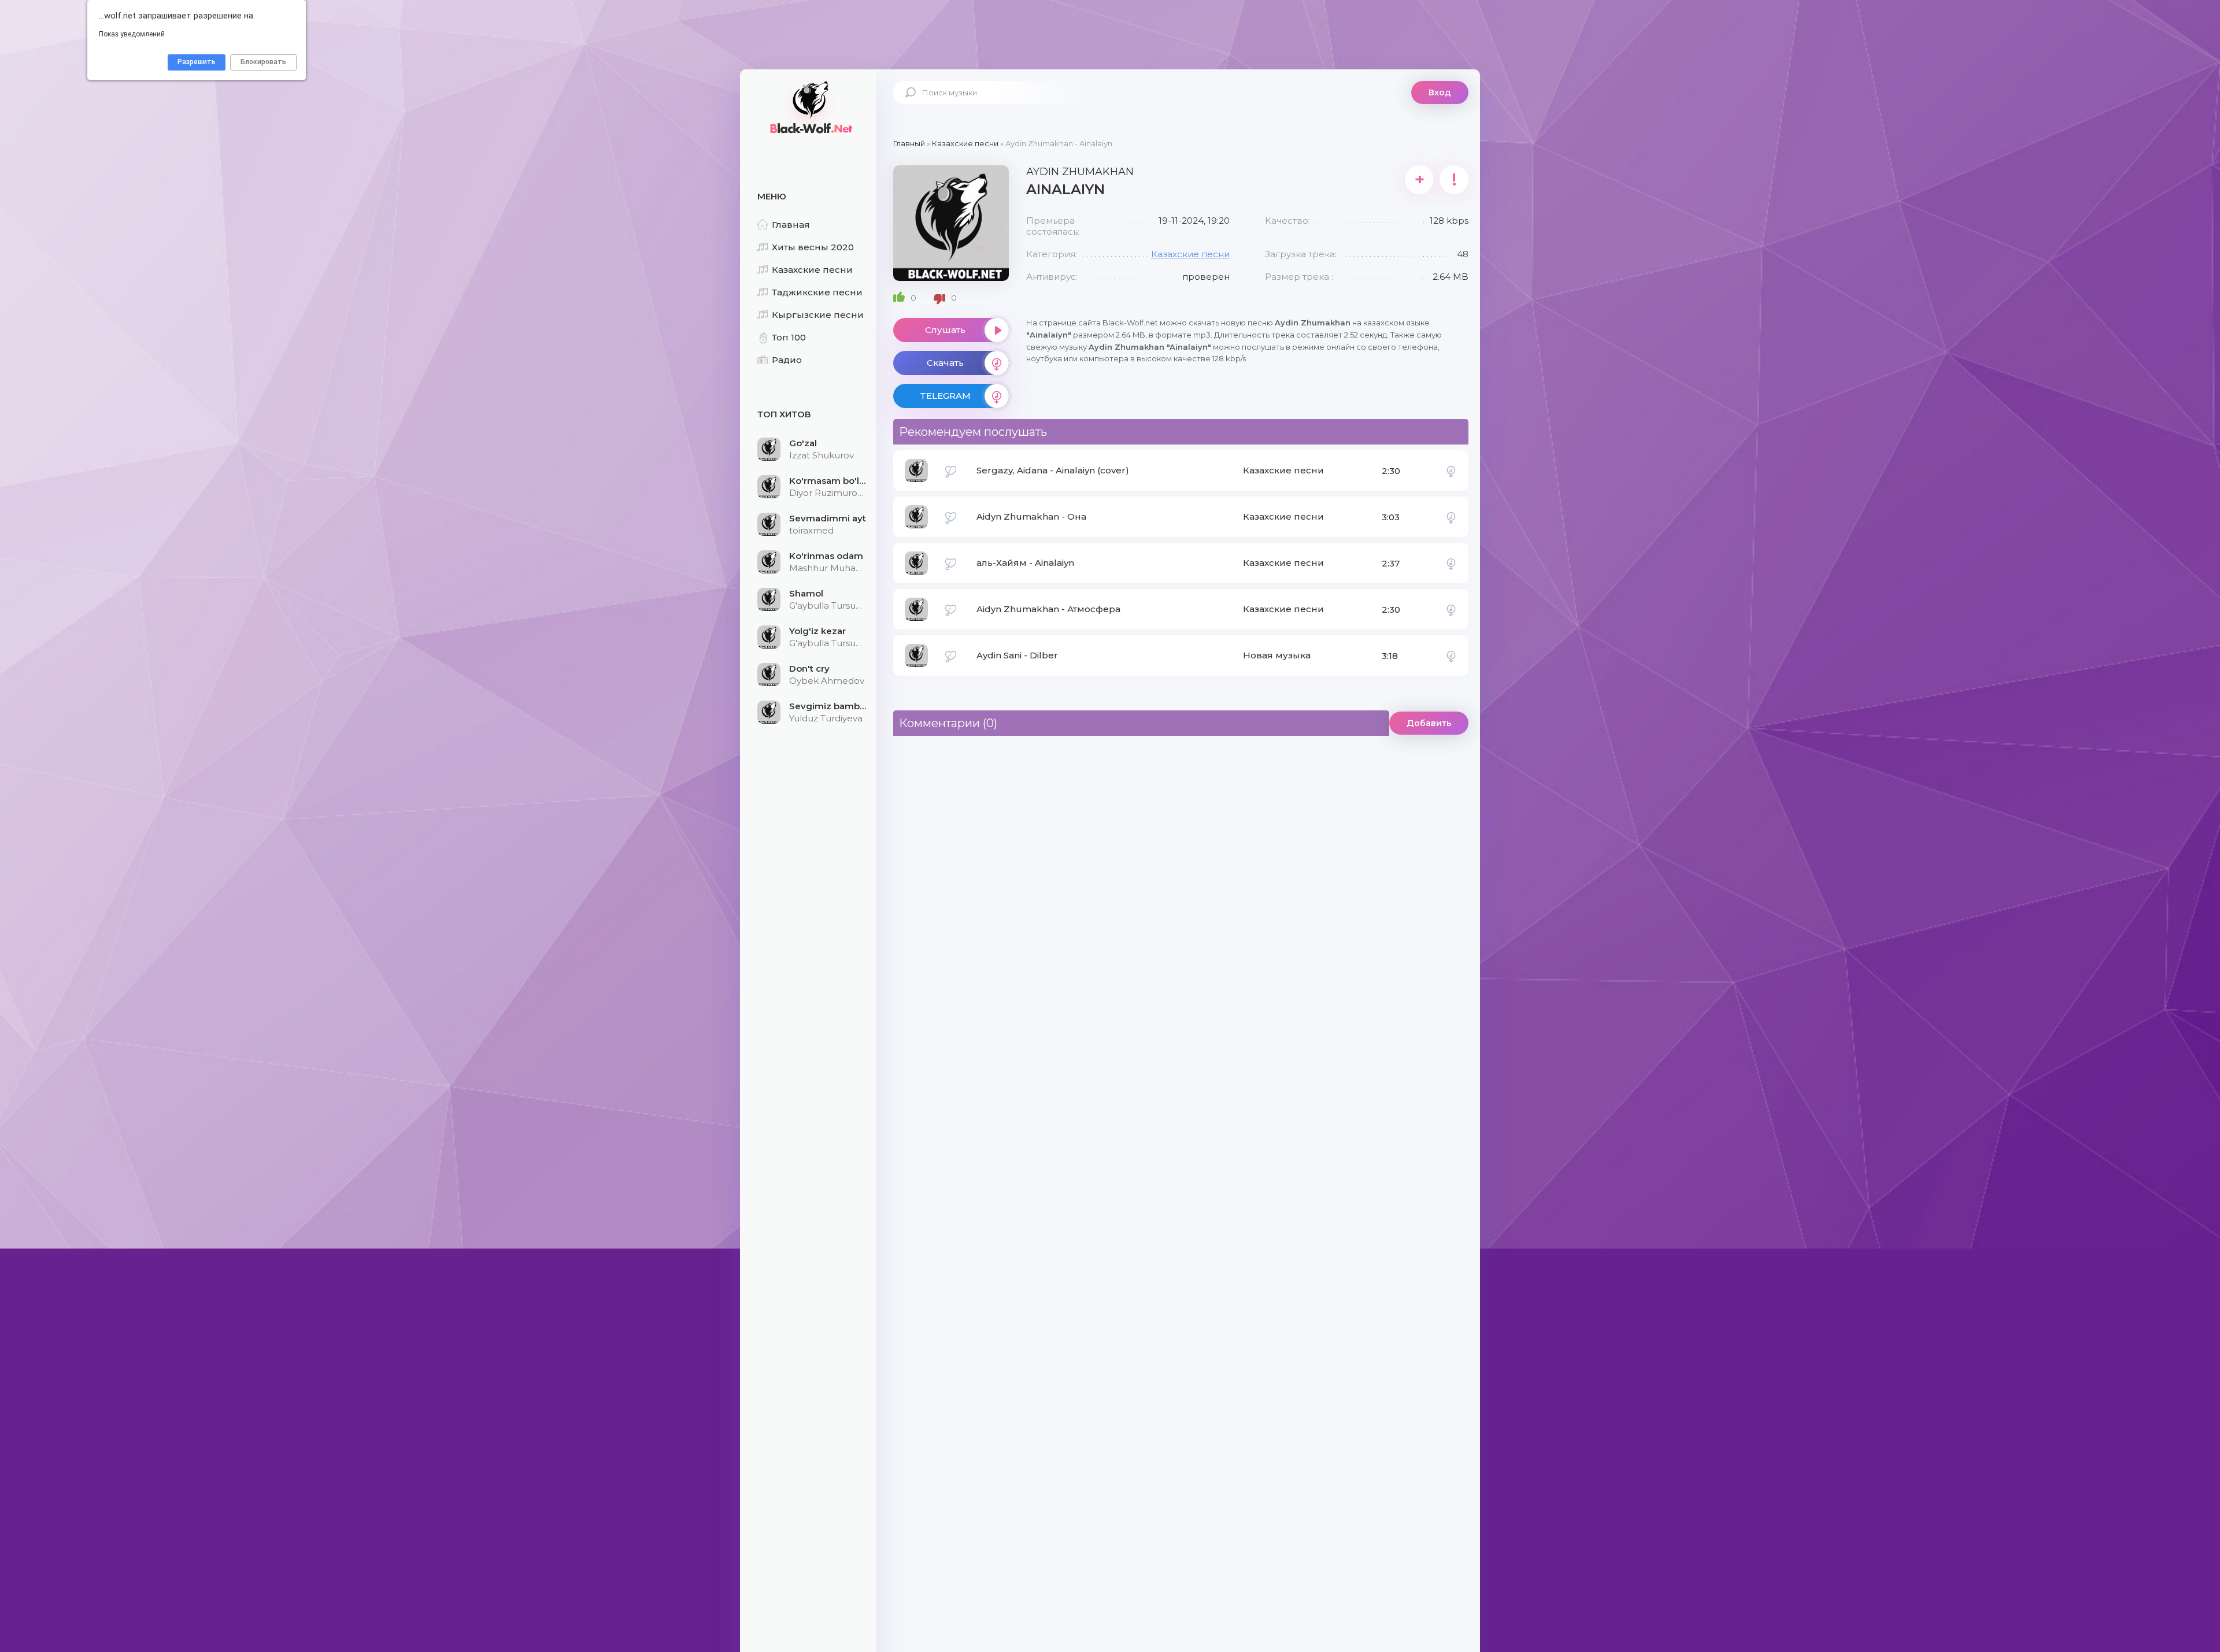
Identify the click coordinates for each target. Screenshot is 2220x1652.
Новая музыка (1277, 655)
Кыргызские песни (818, 315)
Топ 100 (789, 337)
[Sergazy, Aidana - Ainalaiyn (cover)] (1451, 471)
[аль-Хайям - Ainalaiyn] (1451, 563)
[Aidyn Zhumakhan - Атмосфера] (1451, 609)
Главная (791, 225)
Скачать (945, 363)
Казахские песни (812, 270)
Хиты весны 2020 (813, 247)
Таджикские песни (817, 292)
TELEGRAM (945, 396)
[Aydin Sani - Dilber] (1451, 655)
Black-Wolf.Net (809, 107)
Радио (787, 360)
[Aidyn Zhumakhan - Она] (1451, 517)
